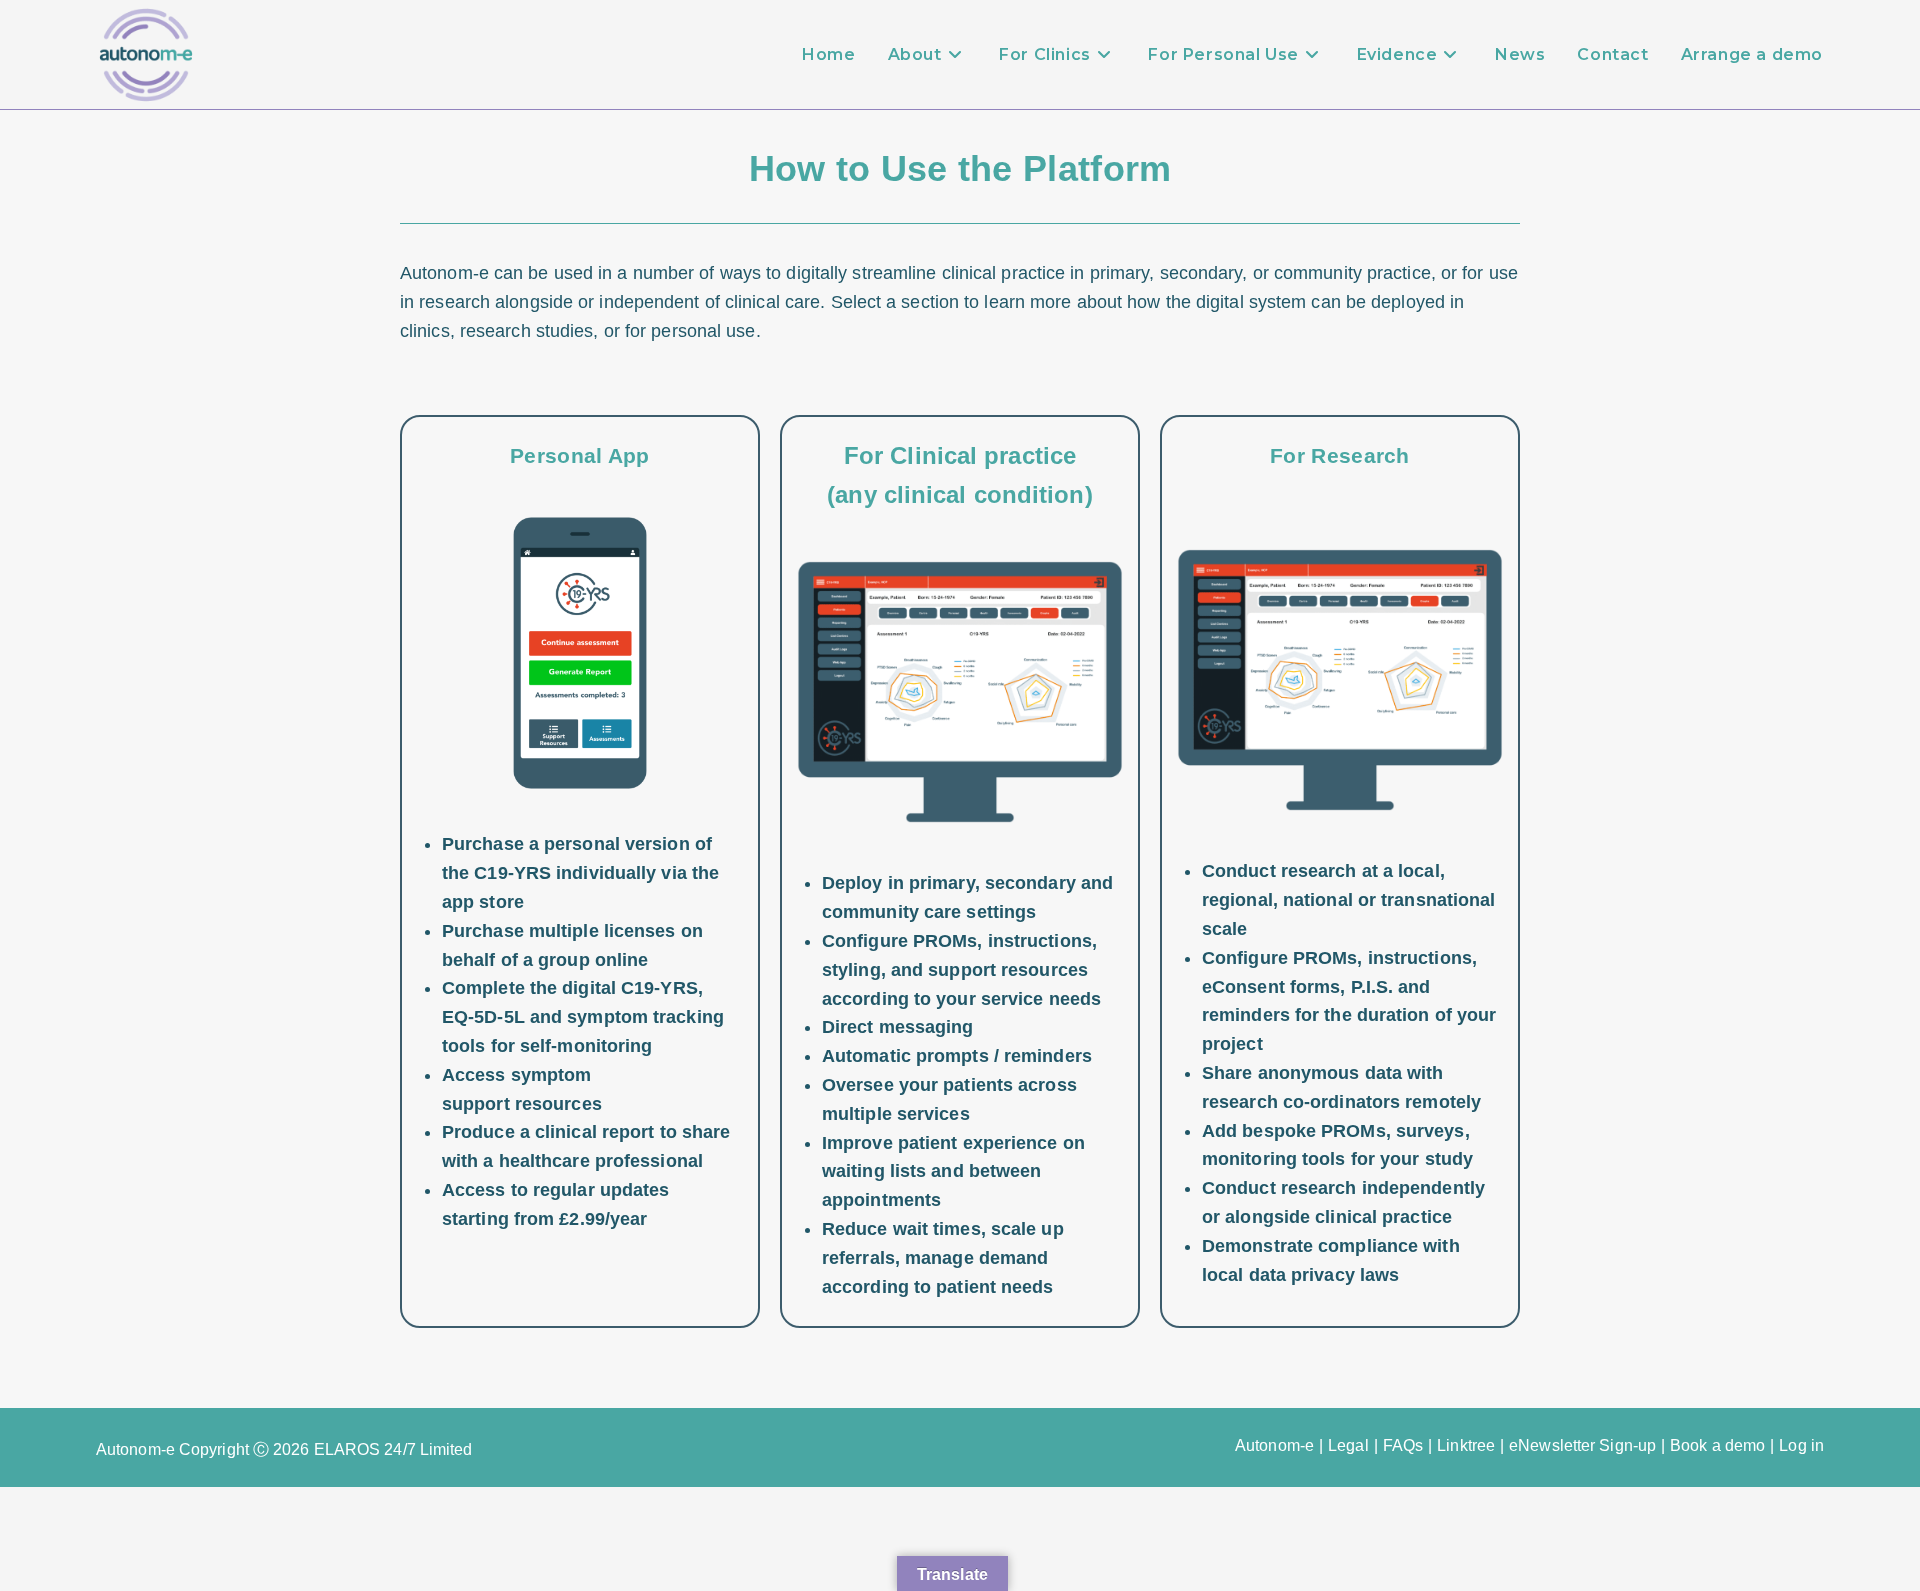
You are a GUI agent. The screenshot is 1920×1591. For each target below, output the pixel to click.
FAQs (1403, 1445)
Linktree (1466, 1445)
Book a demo (1717, 1445)
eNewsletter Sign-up (1582, 1445)
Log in (1801, 1445)
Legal (1348, 1445)
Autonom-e (1274, 1445)
